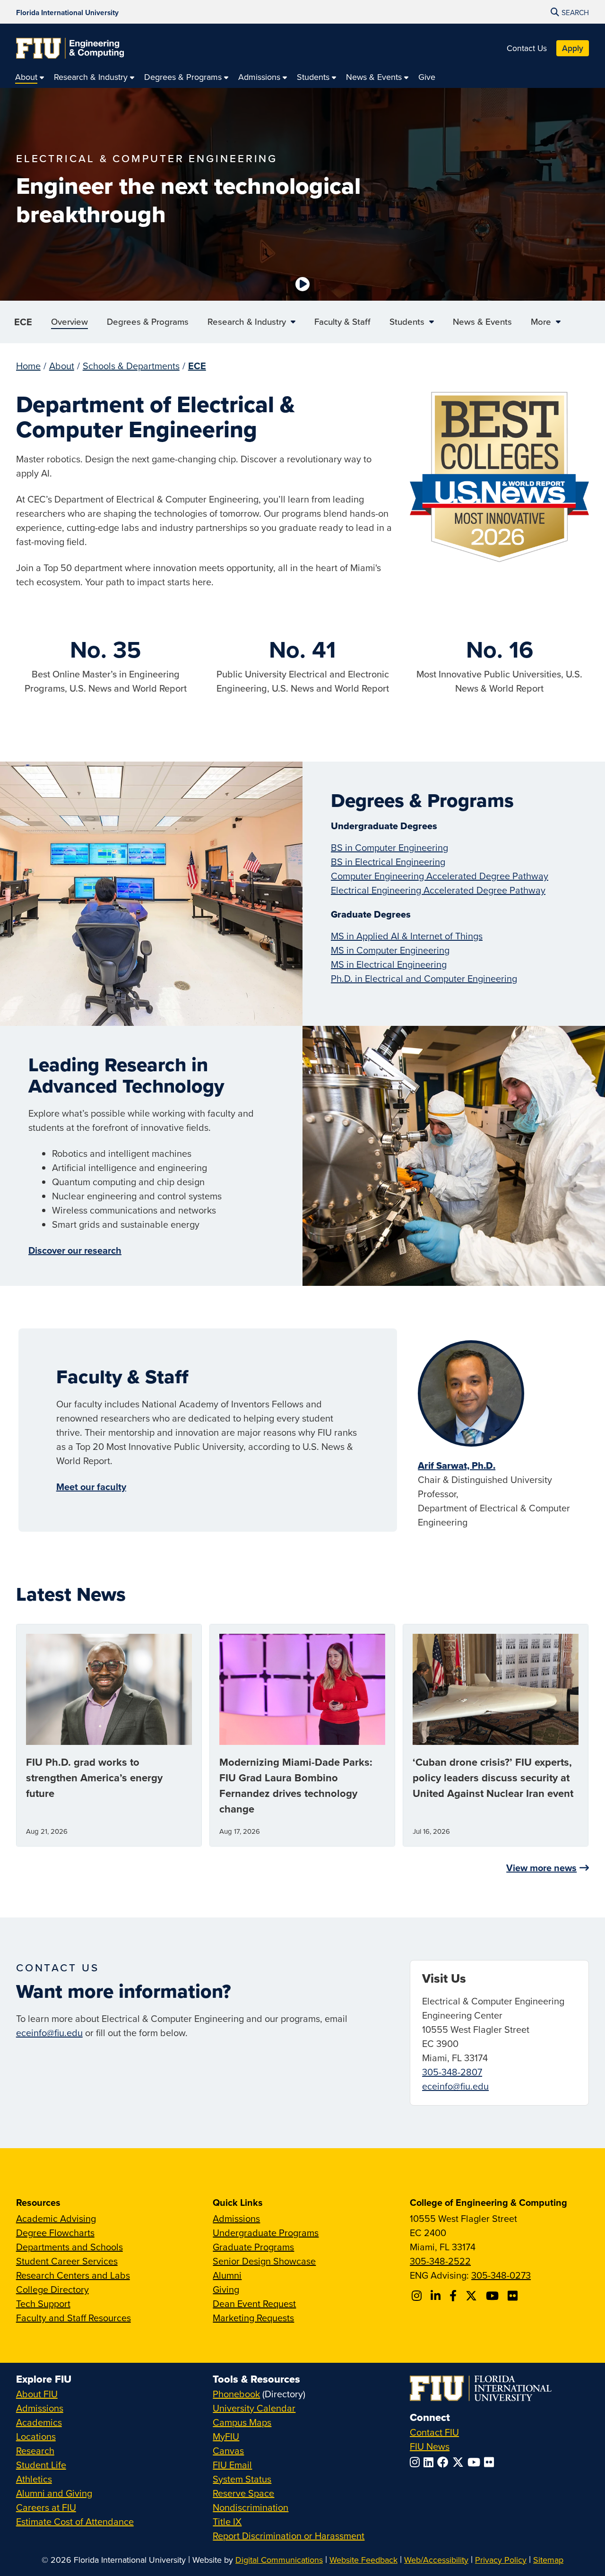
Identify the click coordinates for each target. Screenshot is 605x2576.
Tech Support (43, 2303)
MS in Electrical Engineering (389, 964)
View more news (541, 1868)
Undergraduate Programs (266, 2233)
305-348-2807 (452, 2072)
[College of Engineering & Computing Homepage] (70, 48)
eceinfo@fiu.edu (49, 2033)
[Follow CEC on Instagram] (418, 2296)
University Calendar (254, 2408)
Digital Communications (279, 2560)
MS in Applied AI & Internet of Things (407, 936)
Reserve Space (243, 2493)
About (62, 366)
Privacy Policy (501, 2560)
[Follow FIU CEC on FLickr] (514, 2296)
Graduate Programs (253, 2247)
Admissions (236, 2218)
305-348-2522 (440, 2261)
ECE (23, 322)
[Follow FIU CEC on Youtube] (494, 2296)
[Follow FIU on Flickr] (491, 2462)
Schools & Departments (131, 366)
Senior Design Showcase (264, 2261)
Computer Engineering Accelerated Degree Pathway (440, 876)
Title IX (227, 2521)
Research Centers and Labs (73, 2275)
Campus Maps (242, 2422)
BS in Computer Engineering (389, 847)
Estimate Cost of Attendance (75, 2521)
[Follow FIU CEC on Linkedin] (437, 2296)
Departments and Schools (69, 2247)
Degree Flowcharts (55, 2233)
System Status (242, 2479)
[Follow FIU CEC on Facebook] (454, 2296)
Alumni (227, 2275)
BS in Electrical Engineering (388, 862)
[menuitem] (30, 77)
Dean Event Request (254, 2303)
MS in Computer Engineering (390, 950)
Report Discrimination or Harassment (289, 2536)
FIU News (430, 2446)
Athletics (34, 2479)
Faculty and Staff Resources (73, 2318)
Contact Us (527, 48)
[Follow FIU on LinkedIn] (430, 2462)
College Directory (52, 2289)
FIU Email (232, 2465)
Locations (36, 2436)
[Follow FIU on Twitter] (460, 2462)
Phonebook (236, 2394)
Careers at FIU (46, 2507)
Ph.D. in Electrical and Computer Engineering (424, 978)
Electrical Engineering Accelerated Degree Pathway (438, 890)
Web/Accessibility (436, 2560)
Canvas (228, 2450)
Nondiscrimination (251, 2507)
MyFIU (226, 2436)
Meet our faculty (91, 1487)
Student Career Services (67, 2261)
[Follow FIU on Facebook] (445, 2462)
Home (28, 366)
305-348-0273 (501, 2275)
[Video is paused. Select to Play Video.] (302, 284)
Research (35, 2450)
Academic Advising (56, 2218)
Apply (573, 48)
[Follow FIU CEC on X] (473, 2296)
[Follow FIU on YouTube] (476, 2462)
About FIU (37, 2394)
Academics (39, 2422)
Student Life (41, 2465)
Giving (226, 2289)
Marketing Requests (253, 2318)
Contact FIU (434, 2432)
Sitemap (548, 2560)
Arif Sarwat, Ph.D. (457, 1466)
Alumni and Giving (54, 2493)
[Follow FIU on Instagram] (417, 2462)
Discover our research (75, 1250)
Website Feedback (363, 2560)
